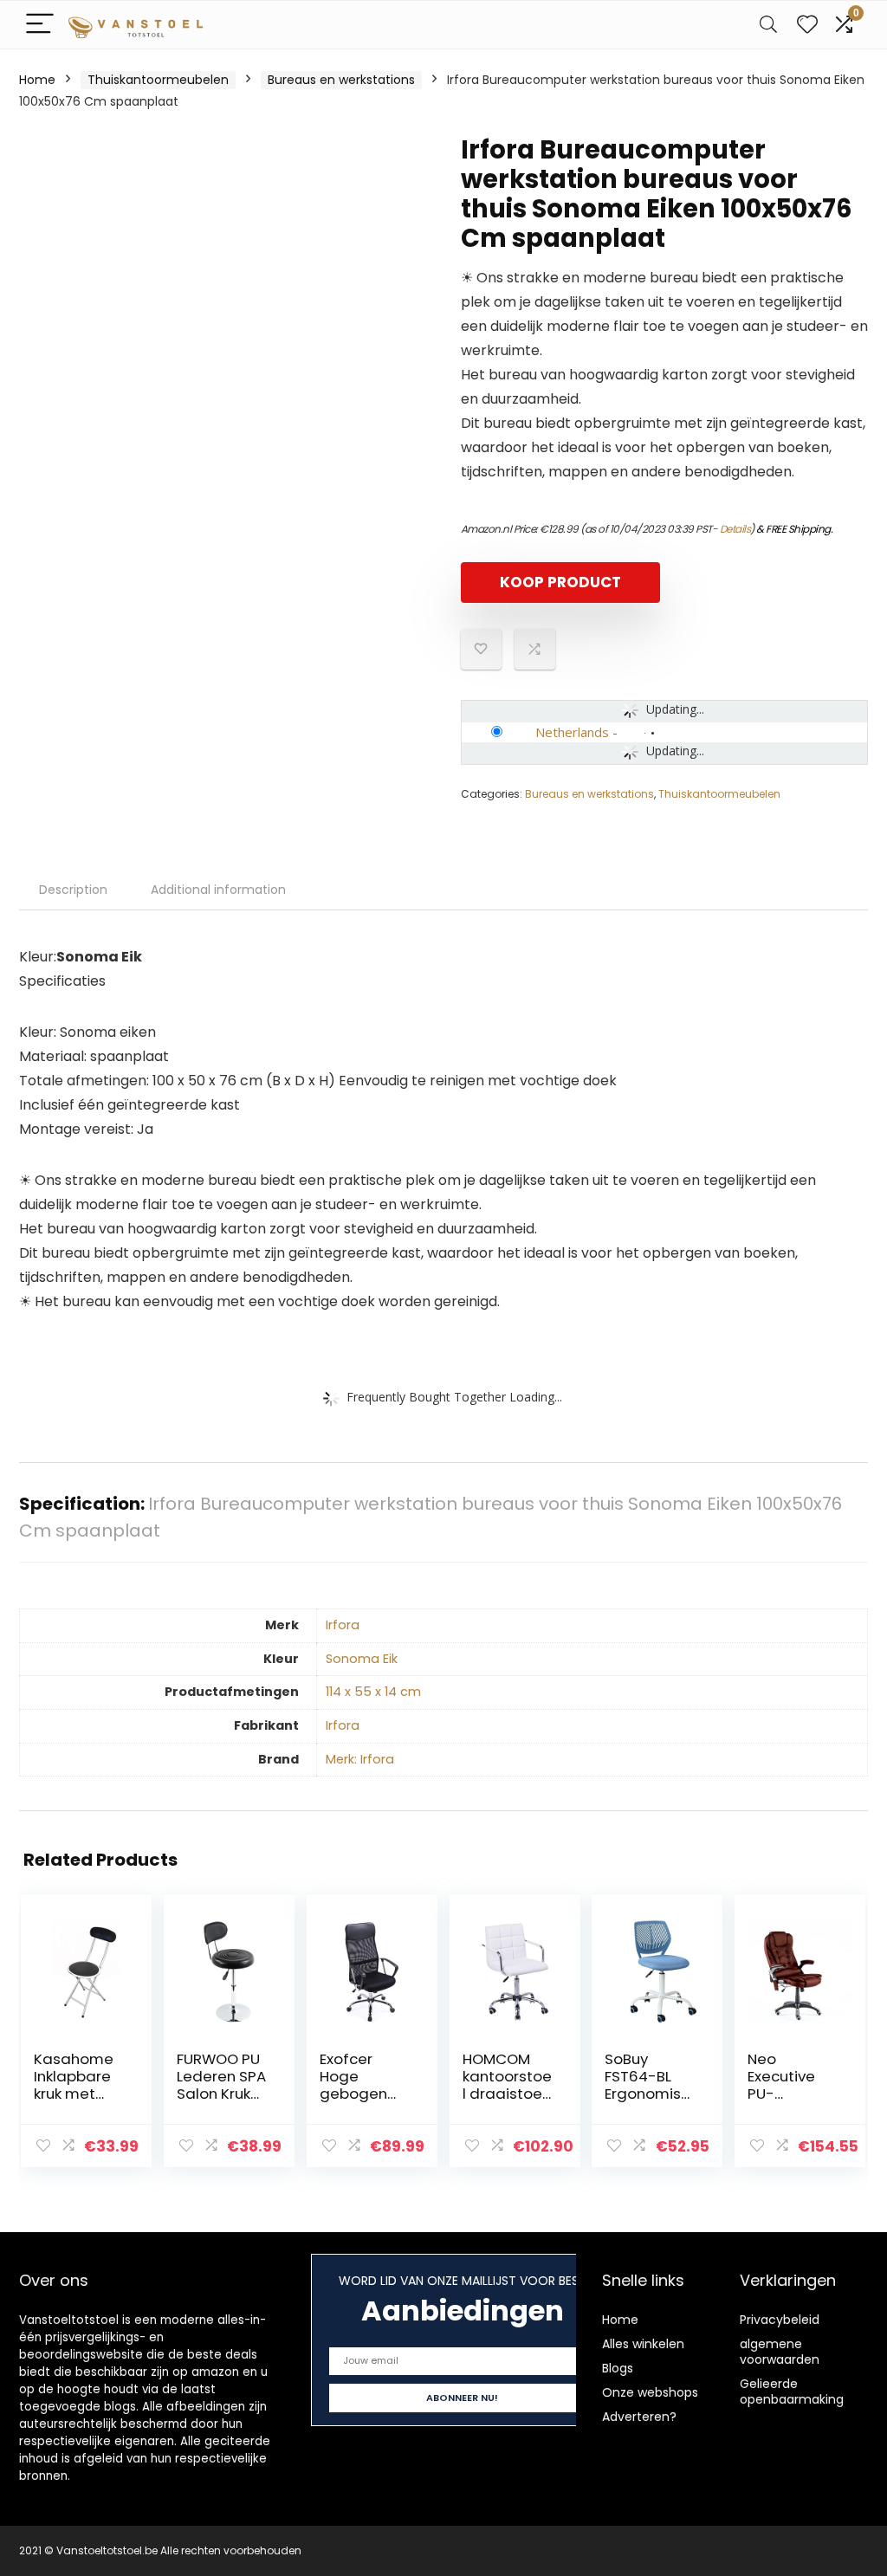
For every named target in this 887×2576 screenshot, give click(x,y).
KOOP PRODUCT (560, 582)
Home (37, 80)
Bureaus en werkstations (341, 80)
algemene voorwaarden (780, 2352)
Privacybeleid (780, 2320)
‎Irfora (343, 1625)
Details (735, 529)
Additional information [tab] (218, 890)
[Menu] (40, 25)
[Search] (768, 25)
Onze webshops (650, 2392)
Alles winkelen (643, 2344)
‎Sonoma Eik (362, 1659)
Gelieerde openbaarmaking (792, 2392)
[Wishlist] (807, 25)
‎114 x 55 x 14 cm (373, 1692)
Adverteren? (639, 2417)
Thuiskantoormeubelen (158, 80)
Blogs (618, 2368)
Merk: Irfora (360, 1759)
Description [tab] (73, 890)
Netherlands (572, 732)
